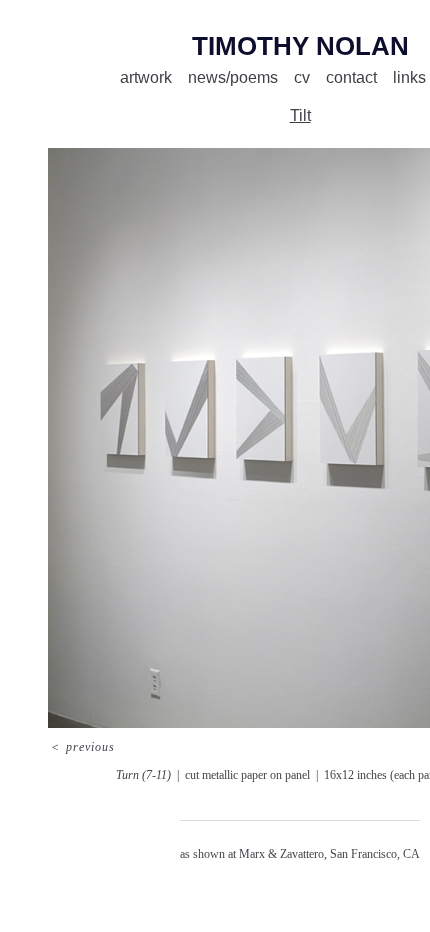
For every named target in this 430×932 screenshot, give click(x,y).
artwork (146, 77)
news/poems (233, 77)
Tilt (300, 115)
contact (351, 77)
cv (302, 77)
